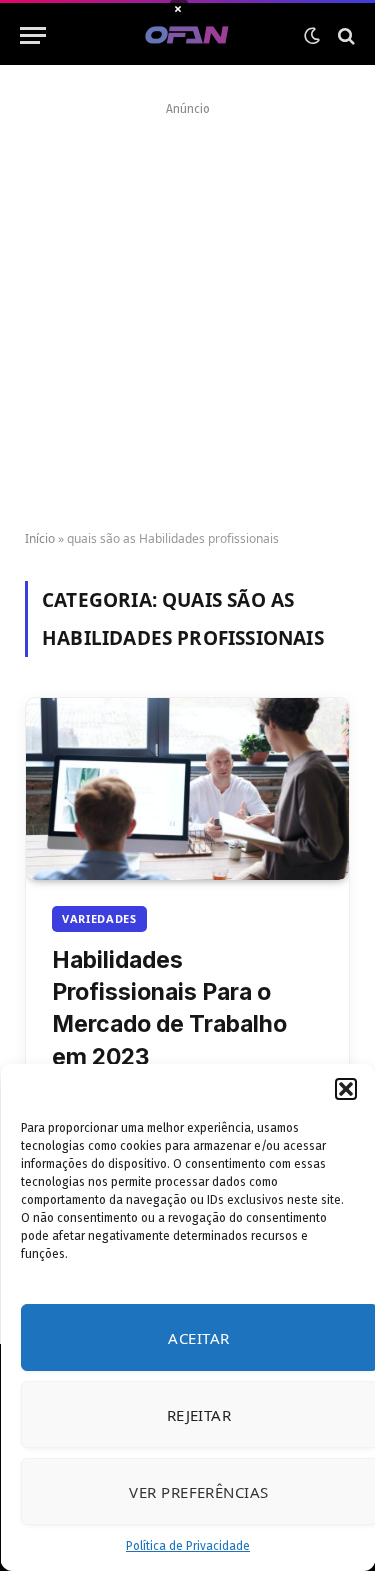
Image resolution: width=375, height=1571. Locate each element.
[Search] (344, 35)
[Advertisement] (187, 309)
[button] (345, 1089)
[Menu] (33, 35)
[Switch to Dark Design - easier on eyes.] (312, 36)
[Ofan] (187, 35)
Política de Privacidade (188, 1546)
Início (40, 538)
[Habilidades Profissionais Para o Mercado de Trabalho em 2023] (187, 789)
